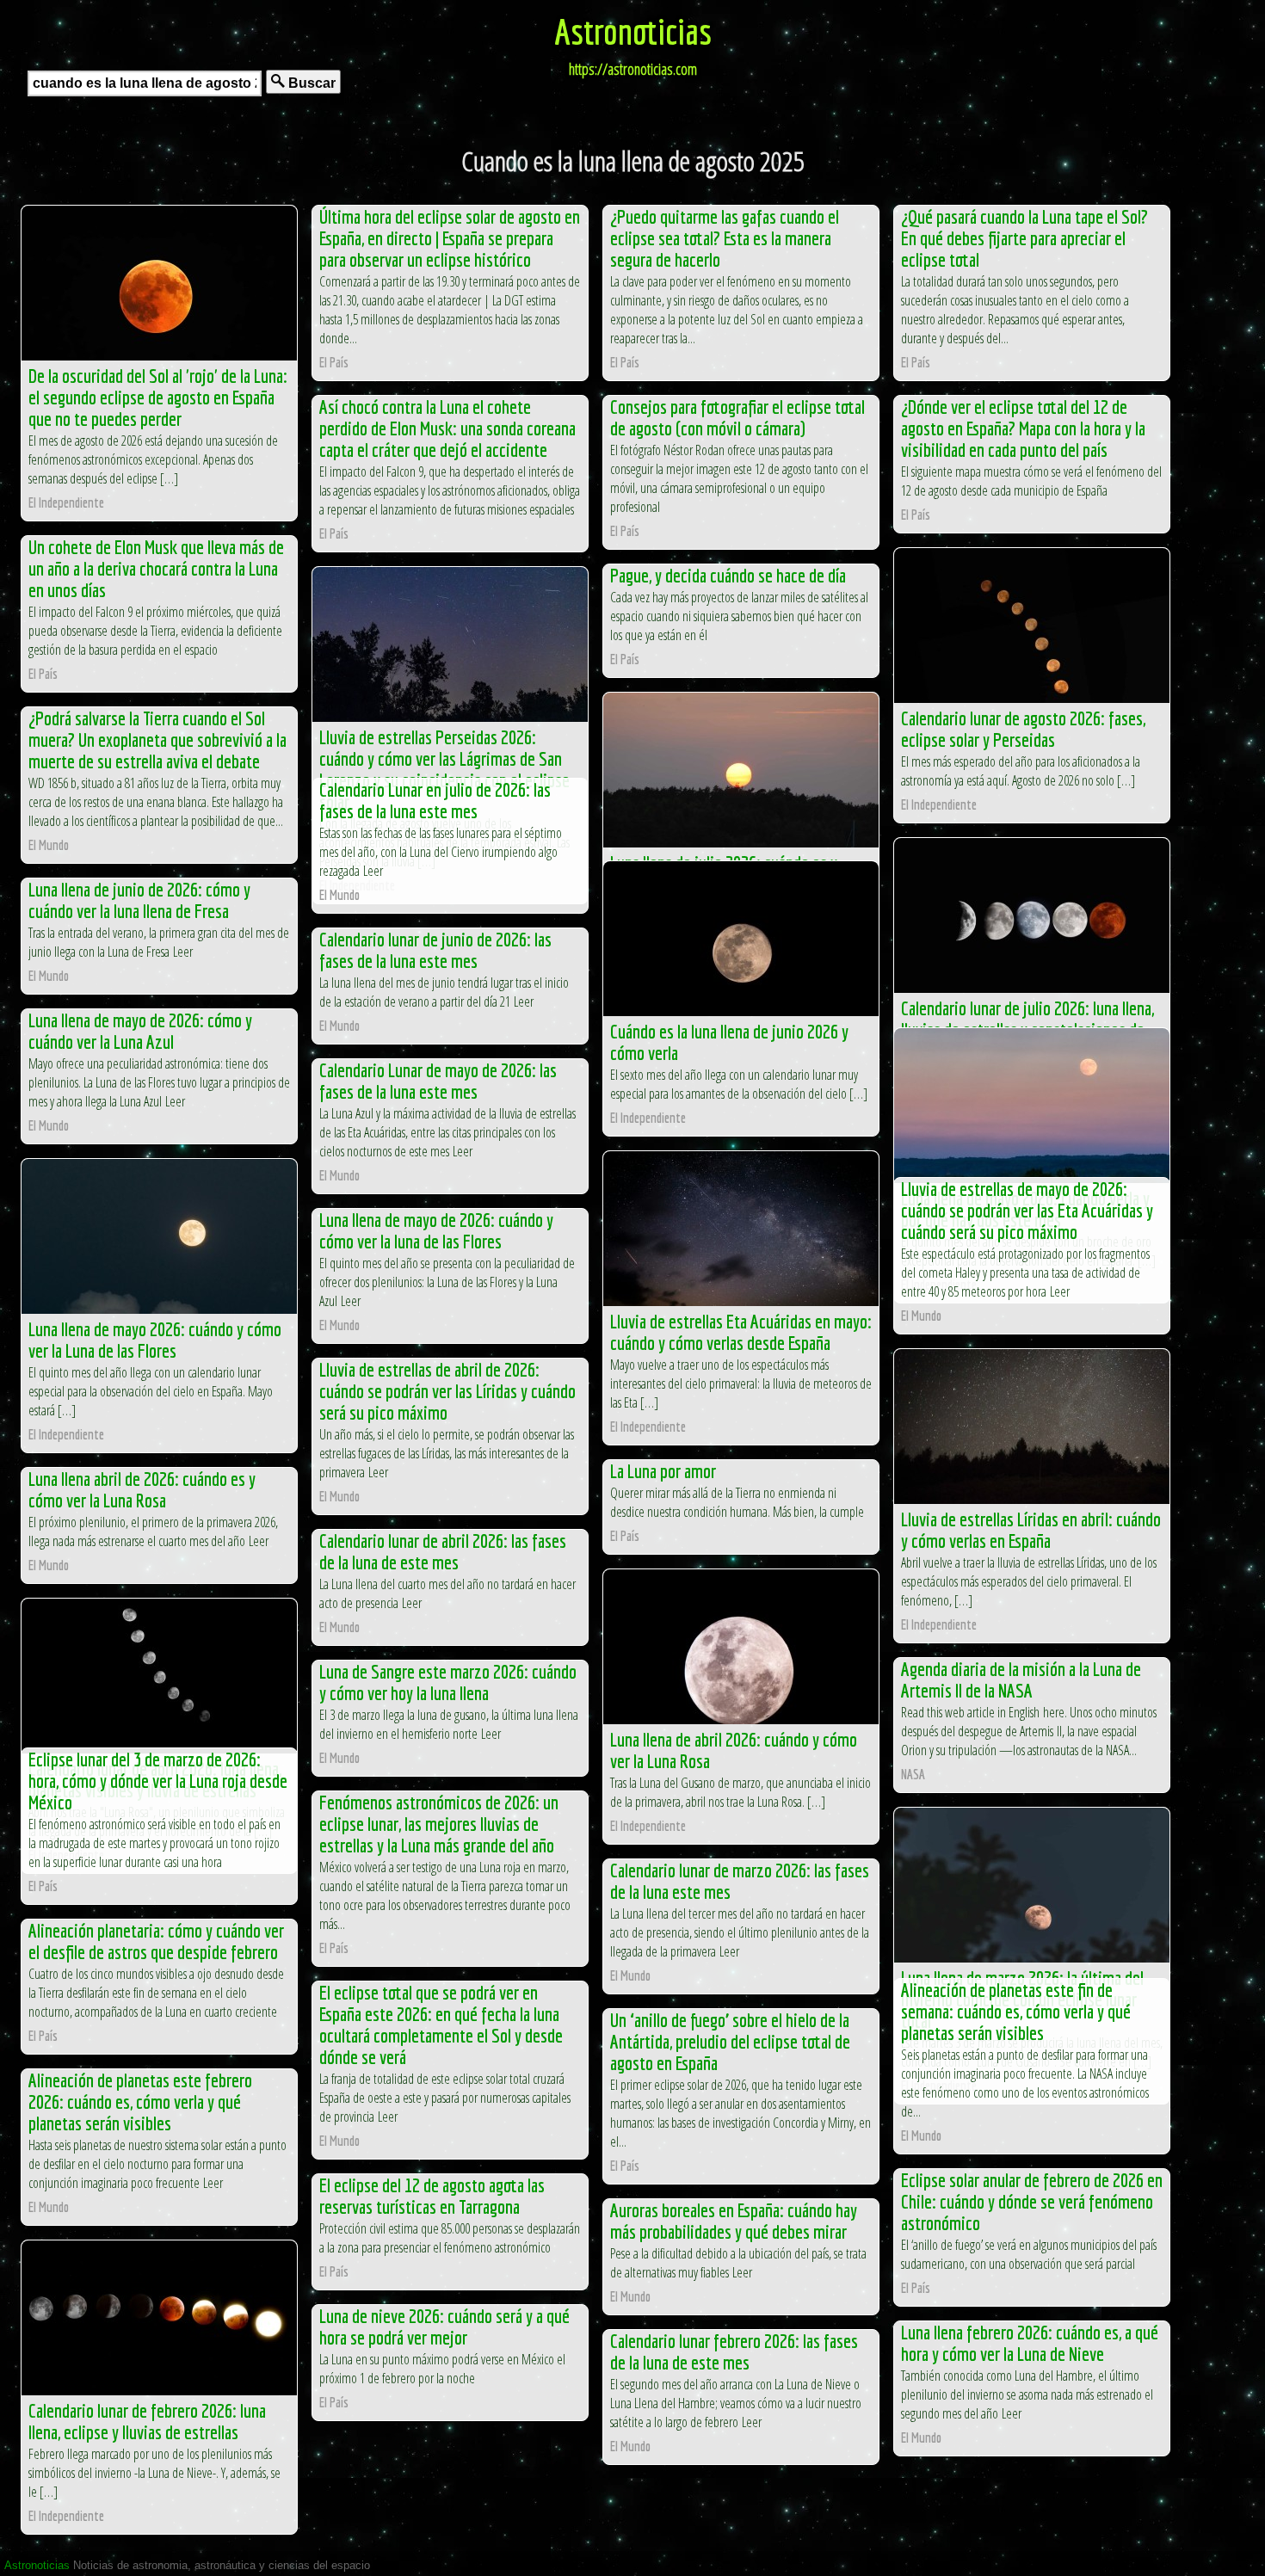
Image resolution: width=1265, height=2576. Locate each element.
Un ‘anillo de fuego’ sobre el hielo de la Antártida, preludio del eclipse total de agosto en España (730, 2041)
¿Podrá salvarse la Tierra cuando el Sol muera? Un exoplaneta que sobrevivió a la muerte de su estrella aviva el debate (157, 740)
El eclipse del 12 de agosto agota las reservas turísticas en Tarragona (432, 2196)
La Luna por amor (663, 1471)
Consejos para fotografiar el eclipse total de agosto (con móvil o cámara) (737, 417)
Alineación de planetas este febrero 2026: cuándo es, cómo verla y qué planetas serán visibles (140, 2101)
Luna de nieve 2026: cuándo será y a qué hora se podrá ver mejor (444, 2326)
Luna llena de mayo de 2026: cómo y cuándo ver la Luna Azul (140, 1031)
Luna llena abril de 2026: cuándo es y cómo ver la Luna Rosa (142, 1489)
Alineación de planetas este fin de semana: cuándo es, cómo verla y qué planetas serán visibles (1016, 2011)
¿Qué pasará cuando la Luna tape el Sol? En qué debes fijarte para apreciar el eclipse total (1024, 238)
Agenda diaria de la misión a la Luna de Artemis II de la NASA (1021, 1679)
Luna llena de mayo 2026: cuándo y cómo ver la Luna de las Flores (155, 1340)
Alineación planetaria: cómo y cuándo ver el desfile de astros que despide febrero (156, 1941)
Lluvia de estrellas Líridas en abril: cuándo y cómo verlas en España (1031, 1530)
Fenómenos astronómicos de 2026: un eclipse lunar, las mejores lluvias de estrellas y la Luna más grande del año (439, 1824)
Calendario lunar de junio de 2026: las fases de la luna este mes (435, 950)
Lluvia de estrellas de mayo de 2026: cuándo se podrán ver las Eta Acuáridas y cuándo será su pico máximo (1027, 1210)
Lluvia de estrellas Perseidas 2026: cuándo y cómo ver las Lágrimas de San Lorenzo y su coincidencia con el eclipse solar (444, 769)
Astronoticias (633, 31)
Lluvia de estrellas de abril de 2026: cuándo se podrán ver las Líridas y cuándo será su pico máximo (447, 1391)
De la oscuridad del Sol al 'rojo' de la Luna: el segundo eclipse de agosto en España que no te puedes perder (158, 397)
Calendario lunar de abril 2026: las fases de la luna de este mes (443, 1551)
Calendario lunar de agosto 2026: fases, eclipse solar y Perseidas (1023, 729)
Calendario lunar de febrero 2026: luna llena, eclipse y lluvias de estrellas (147, 2421)
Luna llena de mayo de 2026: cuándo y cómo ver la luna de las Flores (436, 1230)
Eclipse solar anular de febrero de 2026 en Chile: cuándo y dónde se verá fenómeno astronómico (1032, 2201)
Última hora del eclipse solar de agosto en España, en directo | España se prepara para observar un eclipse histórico (450, 238)
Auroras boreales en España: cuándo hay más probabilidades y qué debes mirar (734, 2221)
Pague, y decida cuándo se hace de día (728, 575)
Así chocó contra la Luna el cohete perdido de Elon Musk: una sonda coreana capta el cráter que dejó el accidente (447, 428)
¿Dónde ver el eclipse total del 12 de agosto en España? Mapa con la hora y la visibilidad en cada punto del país (1023, 428)
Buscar (310, 83)
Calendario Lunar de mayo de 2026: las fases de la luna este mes (438, 1081)
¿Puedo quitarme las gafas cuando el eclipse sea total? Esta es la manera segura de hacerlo (725, 238)
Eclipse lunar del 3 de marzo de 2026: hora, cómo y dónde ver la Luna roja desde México (158, 1781)
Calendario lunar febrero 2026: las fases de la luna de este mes (734, 2351)
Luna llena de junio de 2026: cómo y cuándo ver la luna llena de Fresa (139, 900)
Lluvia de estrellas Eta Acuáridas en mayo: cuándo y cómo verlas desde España (741, 1332)
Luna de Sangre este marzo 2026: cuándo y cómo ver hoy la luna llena (448, 1682)
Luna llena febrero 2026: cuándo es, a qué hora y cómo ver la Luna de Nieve (1030, 2343)
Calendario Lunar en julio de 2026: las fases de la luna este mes (435, 800)
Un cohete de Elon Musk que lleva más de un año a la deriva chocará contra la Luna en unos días (156, 568)
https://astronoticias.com (633, 69)
